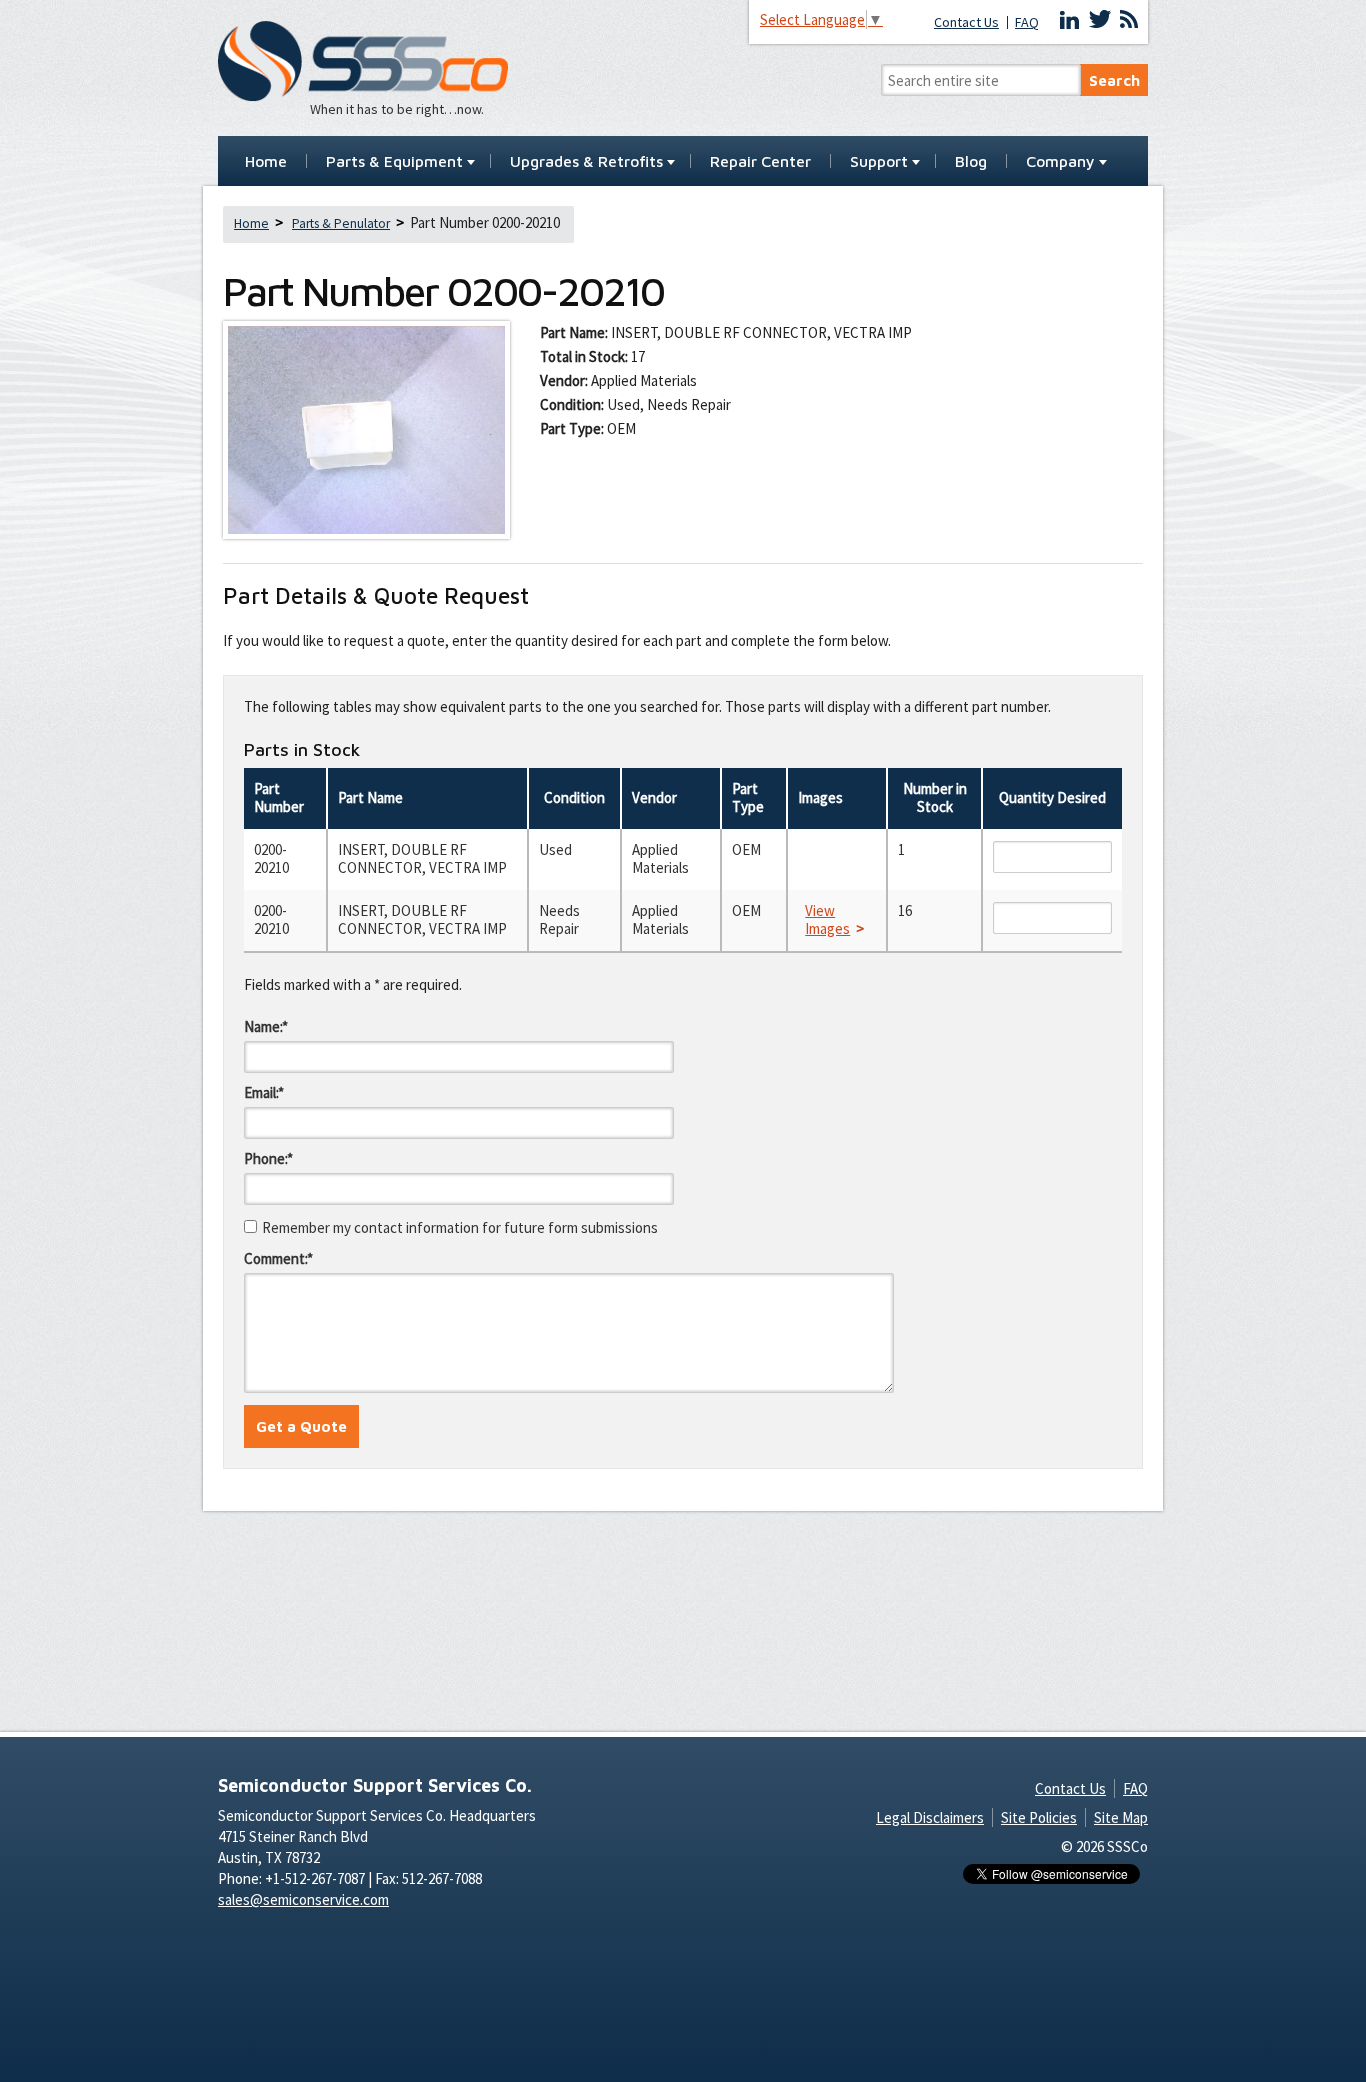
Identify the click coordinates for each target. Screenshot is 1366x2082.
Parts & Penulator (341, 223)
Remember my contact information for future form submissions (460, 1227)
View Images (827, 920)
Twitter (1100, 20)
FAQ (1027, 22)
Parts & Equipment (394, 162)
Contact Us (966, 22)
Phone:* (268, 1158)
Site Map (1121, 1817)
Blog (971, 162)
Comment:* (278, 1258)
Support (879, 162)
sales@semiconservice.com (303, 1899)
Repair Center (760, 162)
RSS (1129, 20)
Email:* (264, 1092)
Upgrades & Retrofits (586, 162)
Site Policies (1039, 1817)
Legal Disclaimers (930, 1817)
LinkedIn (1070, 20)
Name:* (266, 1026)
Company (1060, 162)
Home (266, 162)
